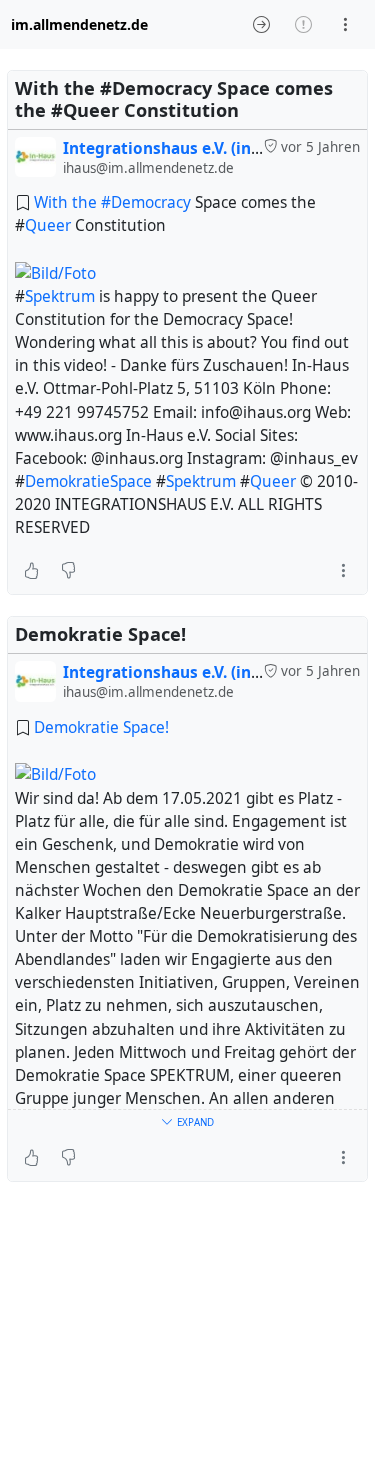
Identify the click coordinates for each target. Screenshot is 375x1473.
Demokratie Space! (101, 727)
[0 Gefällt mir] (31, 570)
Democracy (151, 202)
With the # (72, 202)
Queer (48, 225)
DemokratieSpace (88, 481)
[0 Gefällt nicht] (68, 570)
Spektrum (60, 296)
